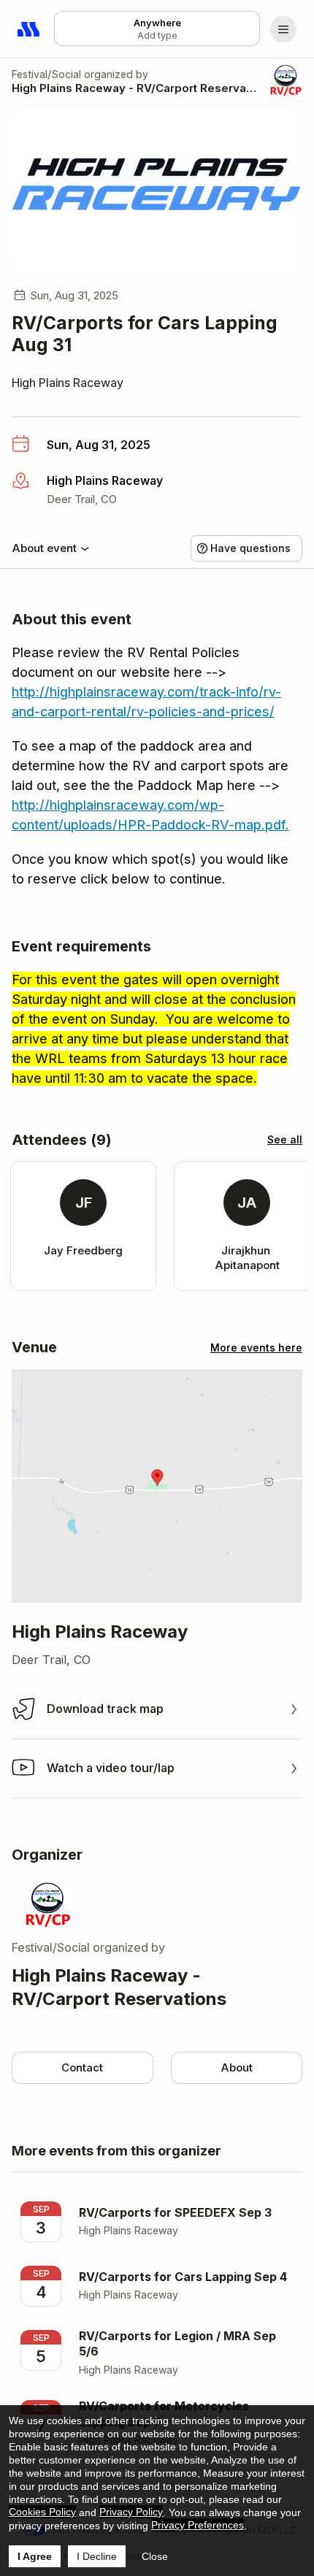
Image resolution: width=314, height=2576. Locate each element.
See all (285, 1139)
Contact (82, 2067)
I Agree (35, 2556)
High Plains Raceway (68, 383)
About (237, 2067)
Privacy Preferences (198, 2525)
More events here (256, 1348)
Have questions (250, 548)
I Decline (97, 2556)
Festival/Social (46, 74)
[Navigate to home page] (29, 29)
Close (155, 2556)
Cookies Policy (42, 2512)
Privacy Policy (131, 2512)
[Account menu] (283, 29)
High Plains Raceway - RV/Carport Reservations (135, 88)
